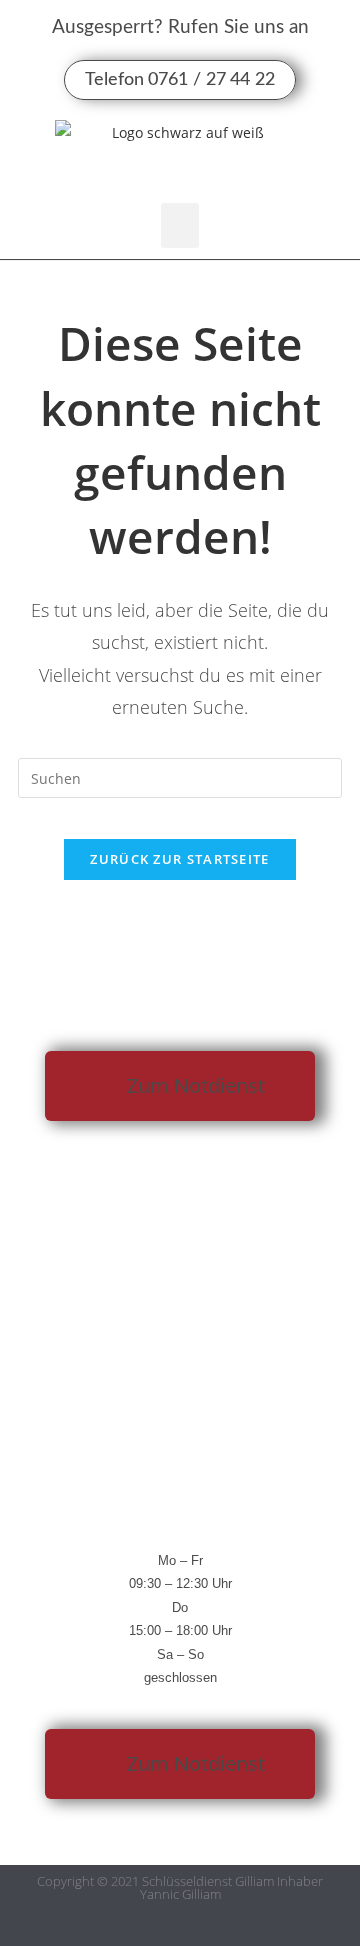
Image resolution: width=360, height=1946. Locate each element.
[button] (180, 225)
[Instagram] (199, 1928)
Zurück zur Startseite (179, 859)
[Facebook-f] (160, 1928)
